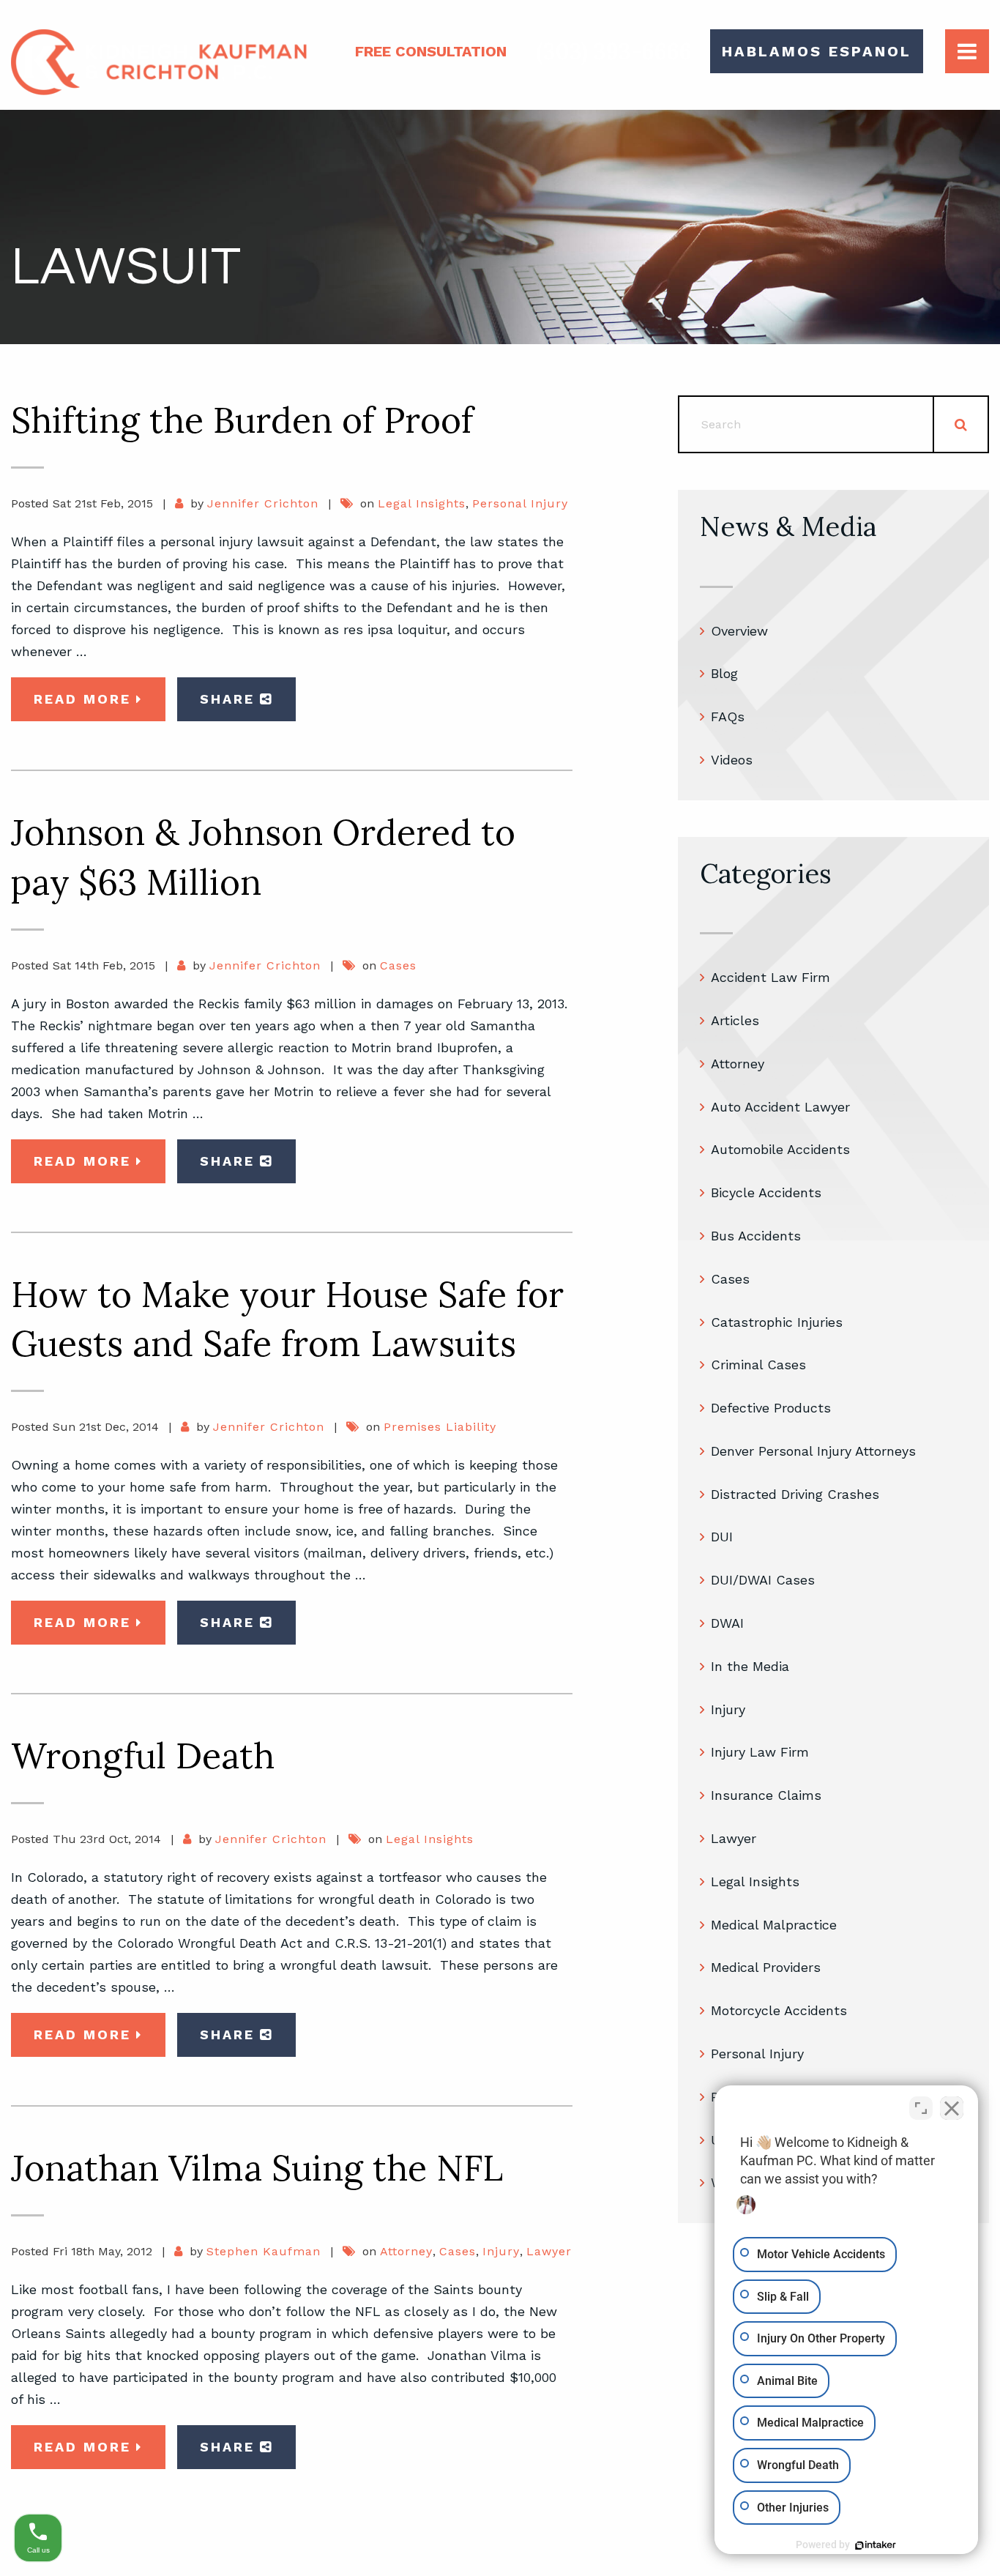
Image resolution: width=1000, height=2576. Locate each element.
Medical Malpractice (774, 1925)
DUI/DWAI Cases (763, 1580)
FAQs (728, 716)
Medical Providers (766, 1967)
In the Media (750, 1666)
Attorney (406, 2251)
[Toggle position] (921, 2108)
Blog (724, 673)
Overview (739, 631)
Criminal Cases (758, 1365)
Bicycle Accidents (766, 1192)
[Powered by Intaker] (876, 2545)
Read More (82, 699)
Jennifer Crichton (263, 503)
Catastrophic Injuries (777, 1322)
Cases (398, 965)
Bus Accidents (756, 1236)
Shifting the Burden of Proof (242, 420)
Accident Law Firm (770, 977)
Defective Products (771, 1408)
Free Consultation (431, 51)
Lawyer (549, 2251)
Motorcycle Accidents (779, 2010)
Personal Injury (520, 503)
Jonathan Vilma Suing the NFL (257, 2168)
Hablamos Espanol (817, 51)
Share (227, 699)
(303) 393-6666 (614, 51)
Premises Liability (440, 1427)
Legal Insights (422, 503)
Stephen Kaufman (264, 2251)
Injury (501, 2251)
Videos (732, 760)
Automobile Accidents (780, 1149)
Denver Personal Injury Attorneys (813, 1451)
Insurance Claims (766, 1795)
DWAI (727, 1623)
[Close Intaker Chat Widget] (952, 2108)
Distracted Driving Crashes (795, 1494)
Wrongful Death (143, 1756)
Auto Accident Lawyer (780, 1107)
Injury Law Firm (760, 1752)
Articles (735, 1020)
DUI (722, 1537)
